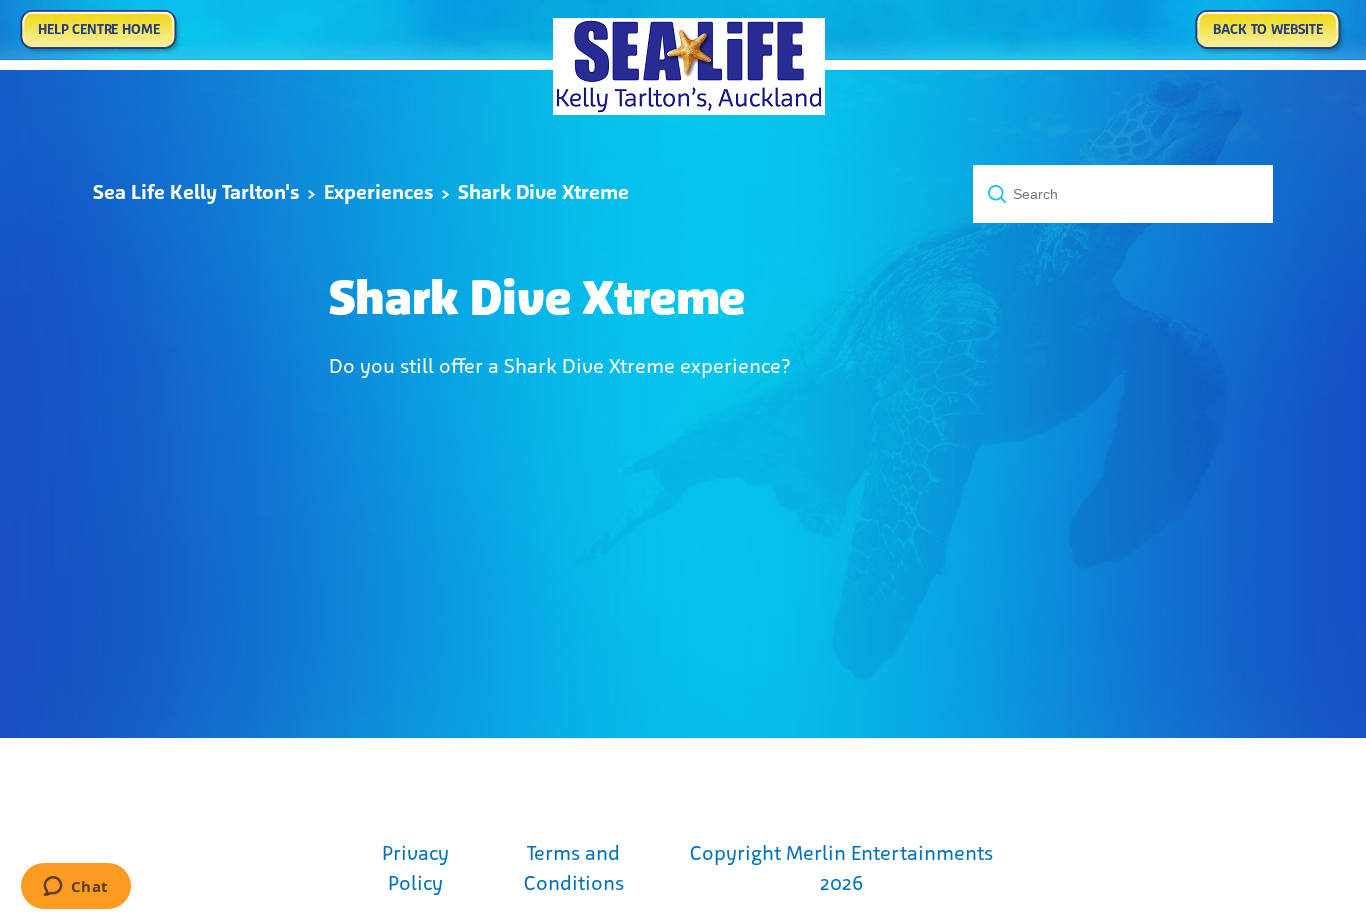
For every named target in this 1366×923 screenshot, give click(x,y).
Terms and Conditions (574, 868)
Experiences (378, 192)
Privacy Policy (415, 868)
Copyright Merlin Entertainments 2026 (841, 868)
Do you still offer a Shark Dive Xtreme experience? (560, 366)
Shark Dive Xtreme (543, 192)
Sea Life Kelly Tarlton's (196, 192)
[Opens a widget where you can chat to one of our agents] (75, 888)
